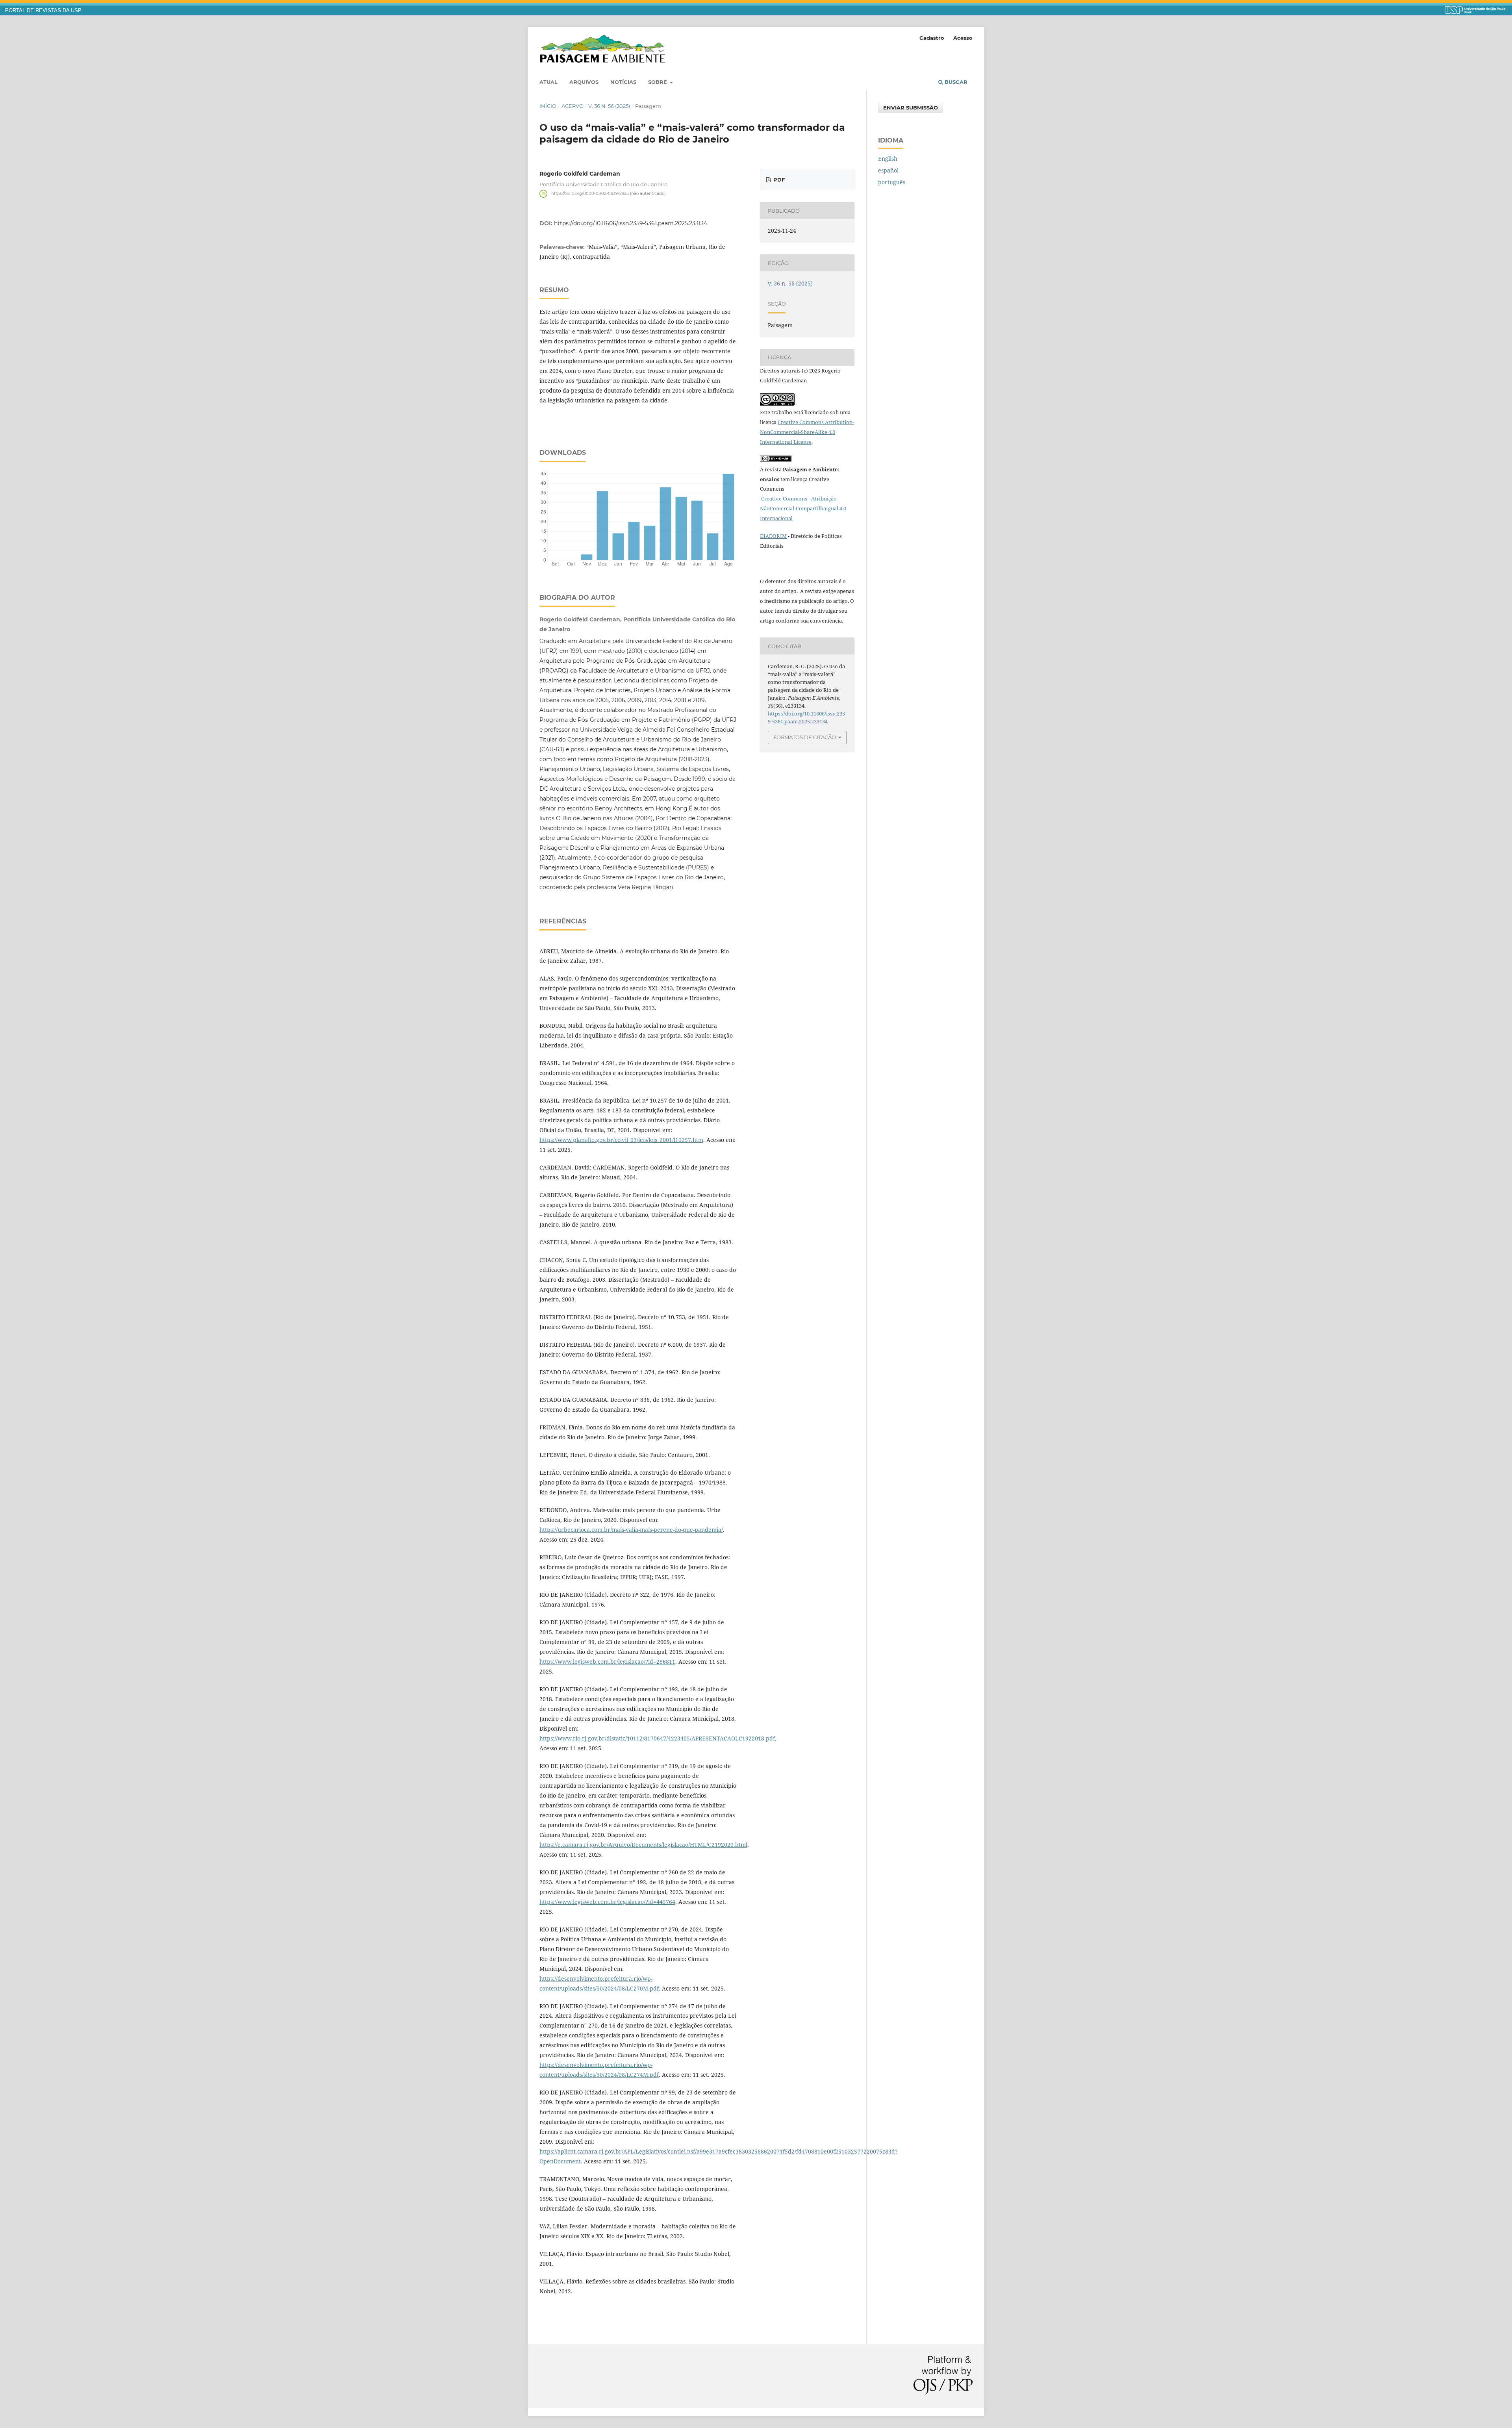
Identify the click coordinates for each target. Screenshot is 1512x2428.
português (892, 182)
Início (548, 106)
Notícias (623, 82)
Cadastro (932, 38)
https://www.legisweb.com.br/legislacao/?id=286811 (607, 1662)
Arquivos (584, 82)
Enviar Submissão (911, 107)
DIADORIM (773, 536)
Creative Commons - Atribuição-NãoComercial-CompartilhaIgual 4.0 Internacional (803, 508)
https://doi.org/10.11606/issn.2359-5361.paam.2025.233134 (631, 223)
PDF (778, 180)
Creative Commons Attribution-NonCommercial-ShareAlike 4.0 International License (807, 432)
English (888, 158)
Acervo (573, 106)
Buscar (955, 82)
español (888, 170)
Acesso (963, 38)
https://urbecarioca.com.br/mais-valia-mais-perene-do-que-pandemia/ (631, 1530)
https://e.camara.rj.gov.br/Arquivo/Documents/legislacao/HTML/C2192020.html (643, 1845)
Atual (548, 82)
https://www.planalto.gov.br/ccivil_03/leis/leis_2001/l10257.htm (621, 1140)
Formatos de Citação (805, 737)
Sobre (658, 82)
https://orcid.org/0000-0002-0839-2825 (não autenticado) (608, 194)
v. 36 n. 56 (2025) (609, 106)
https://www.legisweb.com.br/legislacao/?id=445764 (607, 1902)
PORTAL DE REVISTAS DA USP (43, 11)
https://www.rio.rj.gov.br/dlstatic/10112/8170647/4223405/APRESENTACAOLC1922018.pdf (657, 1738)
